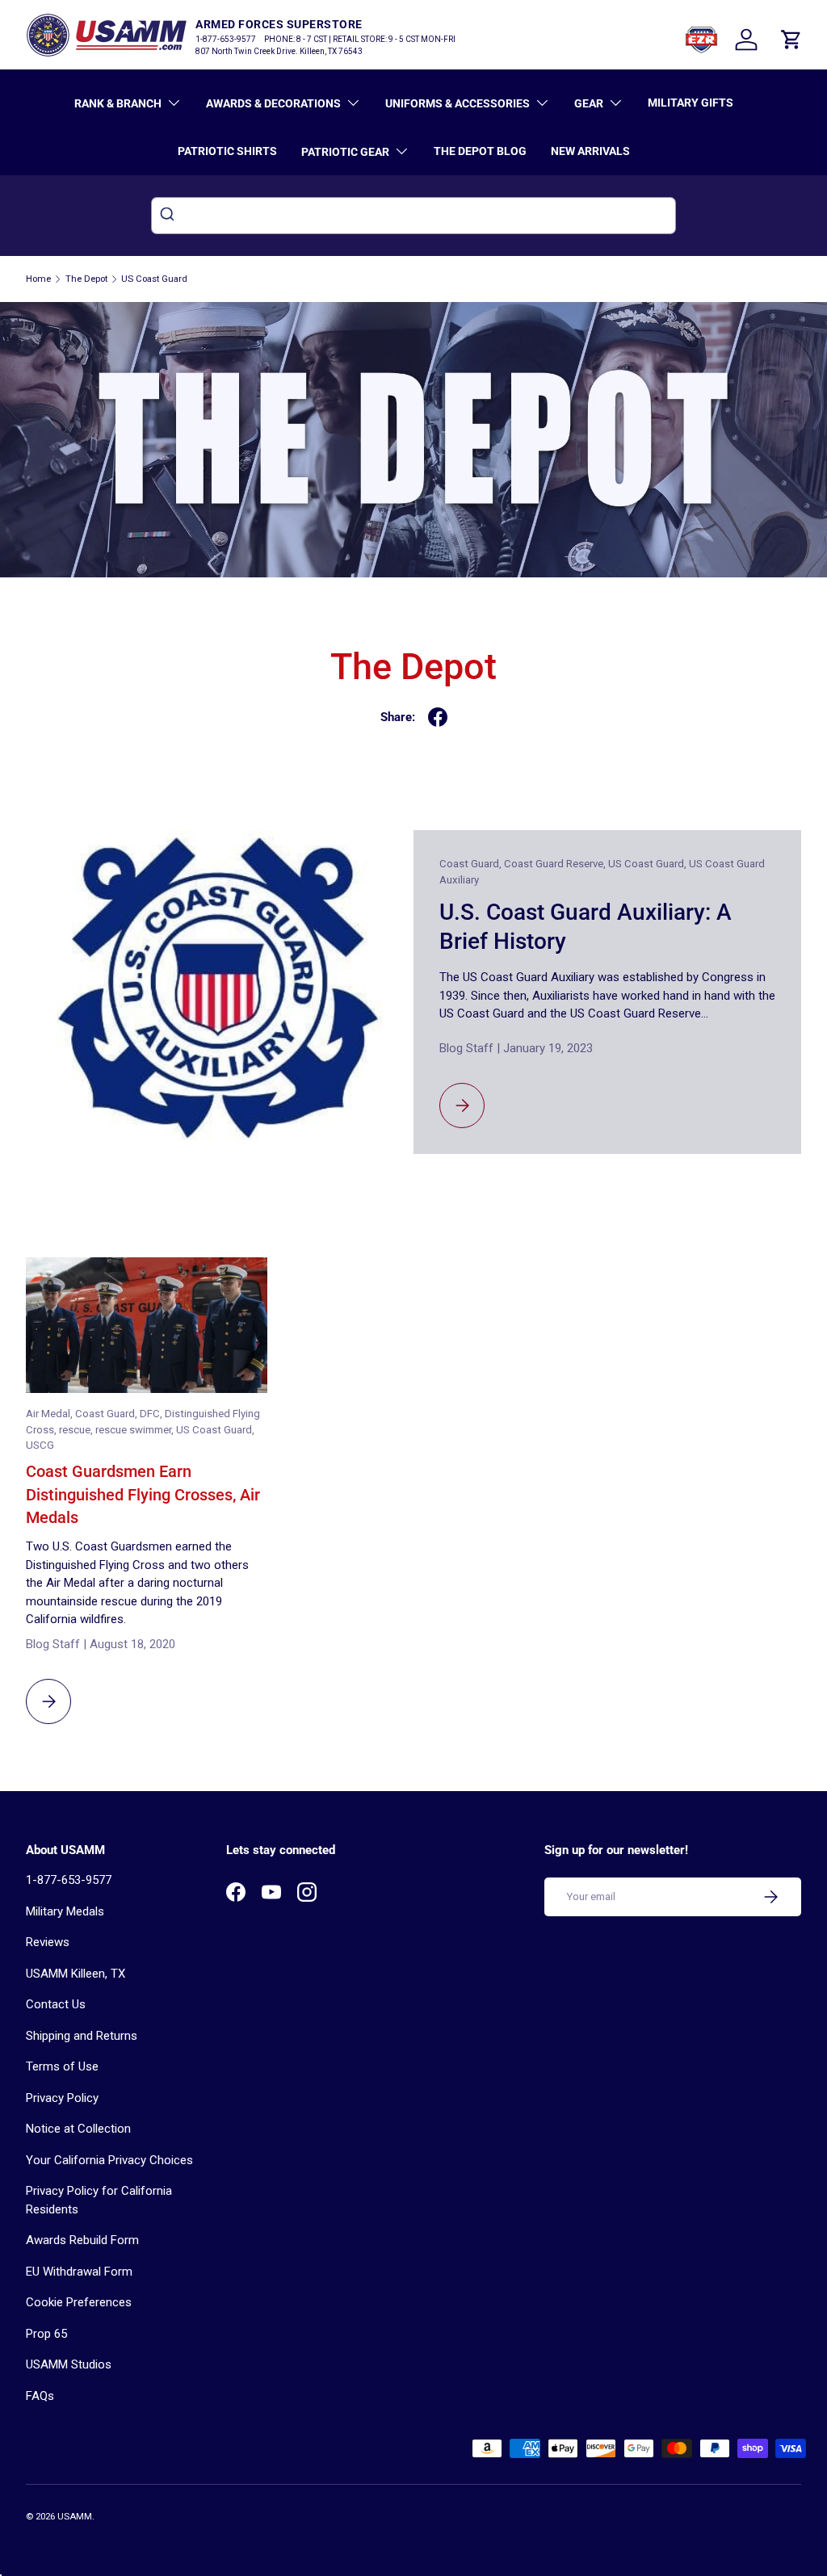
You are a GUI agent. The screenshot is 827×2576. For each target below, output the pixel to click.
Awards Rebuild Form (82, 2240)
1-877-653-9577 (69, 1880)
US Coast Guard (154, 279)
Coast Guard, (472, 864)
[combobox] (413, 216)
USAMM (75, 2517)
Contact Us (56, 2004)
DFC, (152, 1414)
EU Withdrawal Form (79, 2272)
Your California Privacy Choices (109, 2160)
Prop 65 (46, 2334)
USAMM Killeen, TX (76, 1974)
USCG (40, 1445)
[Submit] (169, 216)
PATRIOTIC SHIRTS (227, 151)
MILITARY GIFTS (691, 103)
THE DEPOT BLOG (480, 151)
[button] (791, 40)
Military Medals (65, 1911)
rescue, (77, 1430)
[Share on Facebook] (438, 717)
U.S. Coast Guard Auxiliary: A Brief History (586, 927)
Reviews (48, 1942)
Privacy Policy (62, 2098)
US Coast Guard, (649, 864)
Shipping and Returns (82, 2036)
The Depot (86, 279)
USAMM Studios (69, 2364)
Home (38, 279)
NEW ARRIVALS (590, 151)
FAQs (40, 2396)
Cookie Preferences (79, 2302)
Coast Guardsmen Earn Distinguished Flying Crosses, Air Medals (143, 1494)
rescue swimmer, (136, 1430)
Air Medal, (50, 1414)
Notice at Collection (78, 2129)
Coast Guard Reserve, (556, 864)
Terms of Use (62, 2066)
